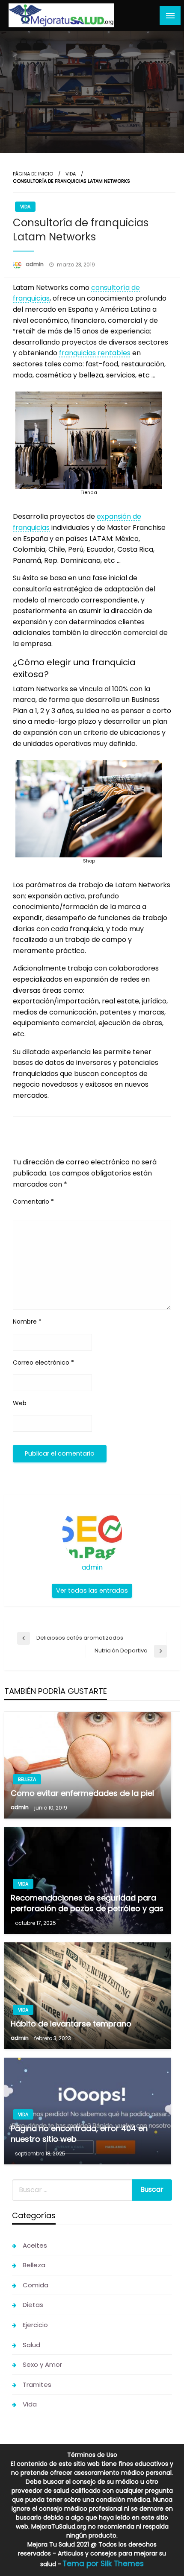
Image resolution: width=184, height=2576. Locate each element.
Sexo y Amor (42, 2364)
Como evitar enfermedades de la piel (82, 1793)
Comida (36, 2285)
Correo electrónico (43, 1363)
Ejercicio (35, 2325)
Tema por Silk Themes (103, 2564)
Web (20, 1403)
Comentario (33, 1202)
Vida (71, 174)
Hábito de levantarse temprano (71, 2024)
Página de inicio (33, 174)
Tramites (37, 2384)
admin (35, 264)
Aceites (35, 2245)
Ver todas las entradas (92, 1591)
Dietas (33, 2305)
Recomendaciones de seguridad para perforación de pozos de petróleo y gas (87, 1903)
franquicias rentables (95, 353)
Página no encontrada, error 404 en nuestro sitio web (79, 2134)
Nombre (27, 1322)
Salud (31, 2345)
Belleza (27, 1779)
